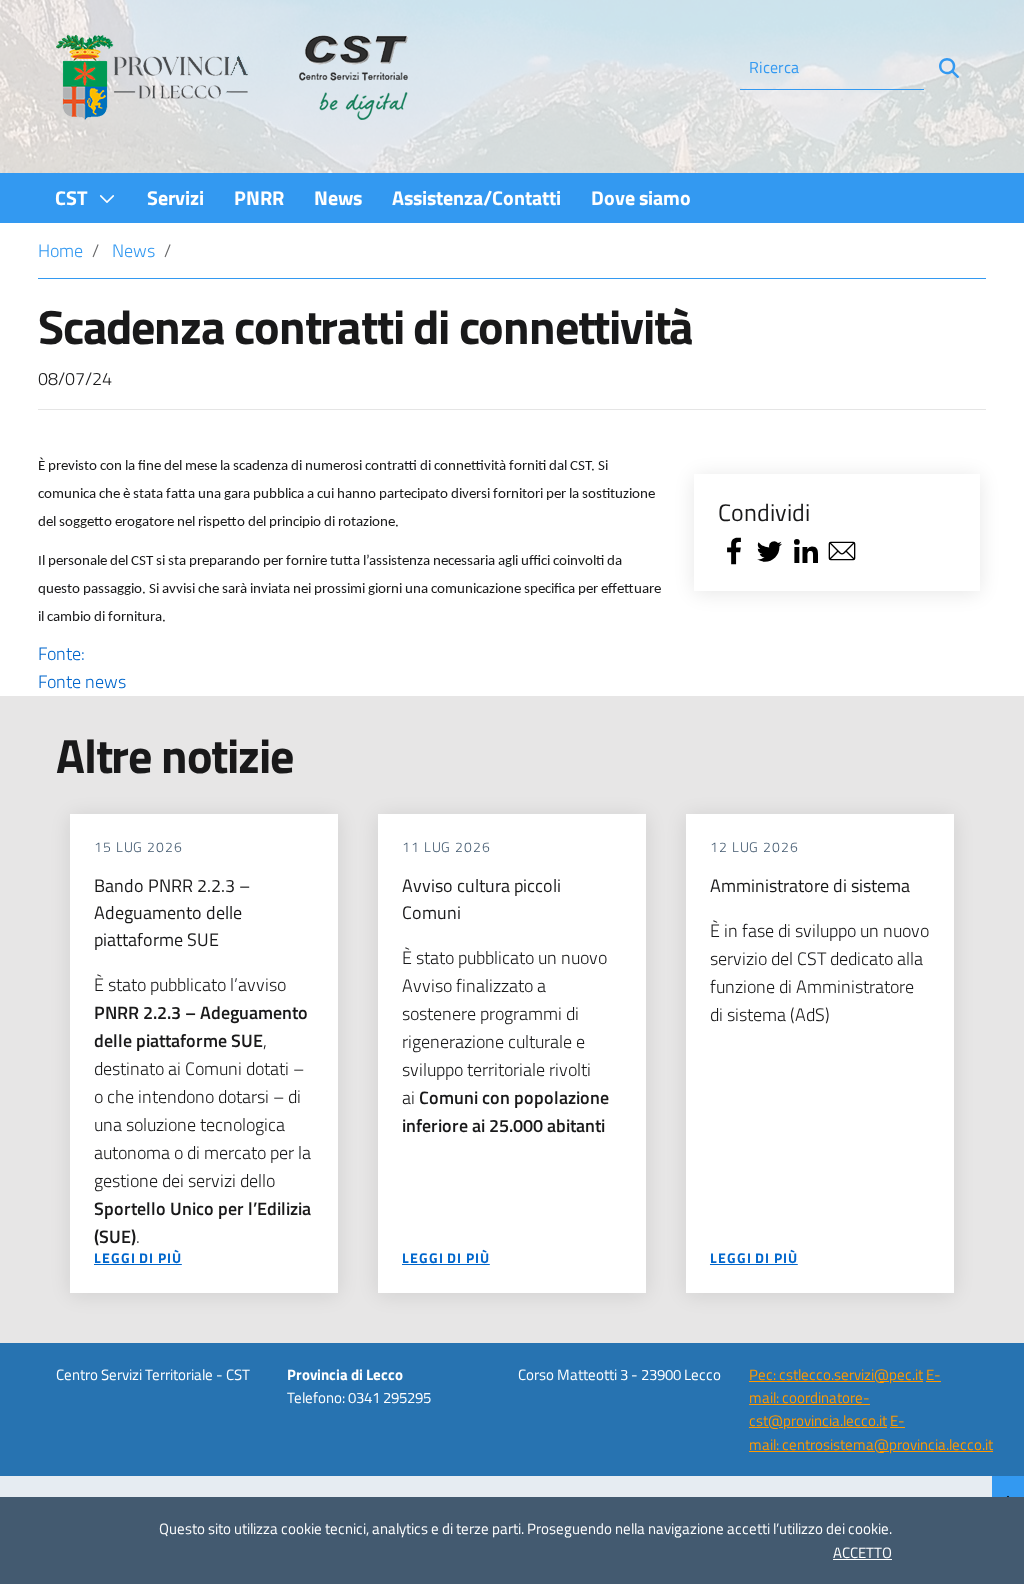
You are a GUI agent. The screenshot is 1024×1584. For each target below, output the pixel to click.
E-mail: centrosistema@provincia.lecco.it (871, 1432)
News (133, 250)
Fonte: (82, 667)
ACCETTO (862, 1552)
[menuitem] (86, 197)
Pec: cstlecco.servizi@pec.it (836, 1374)
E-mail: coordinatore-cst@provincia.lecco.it (845, 1398)
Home (60, 250)
